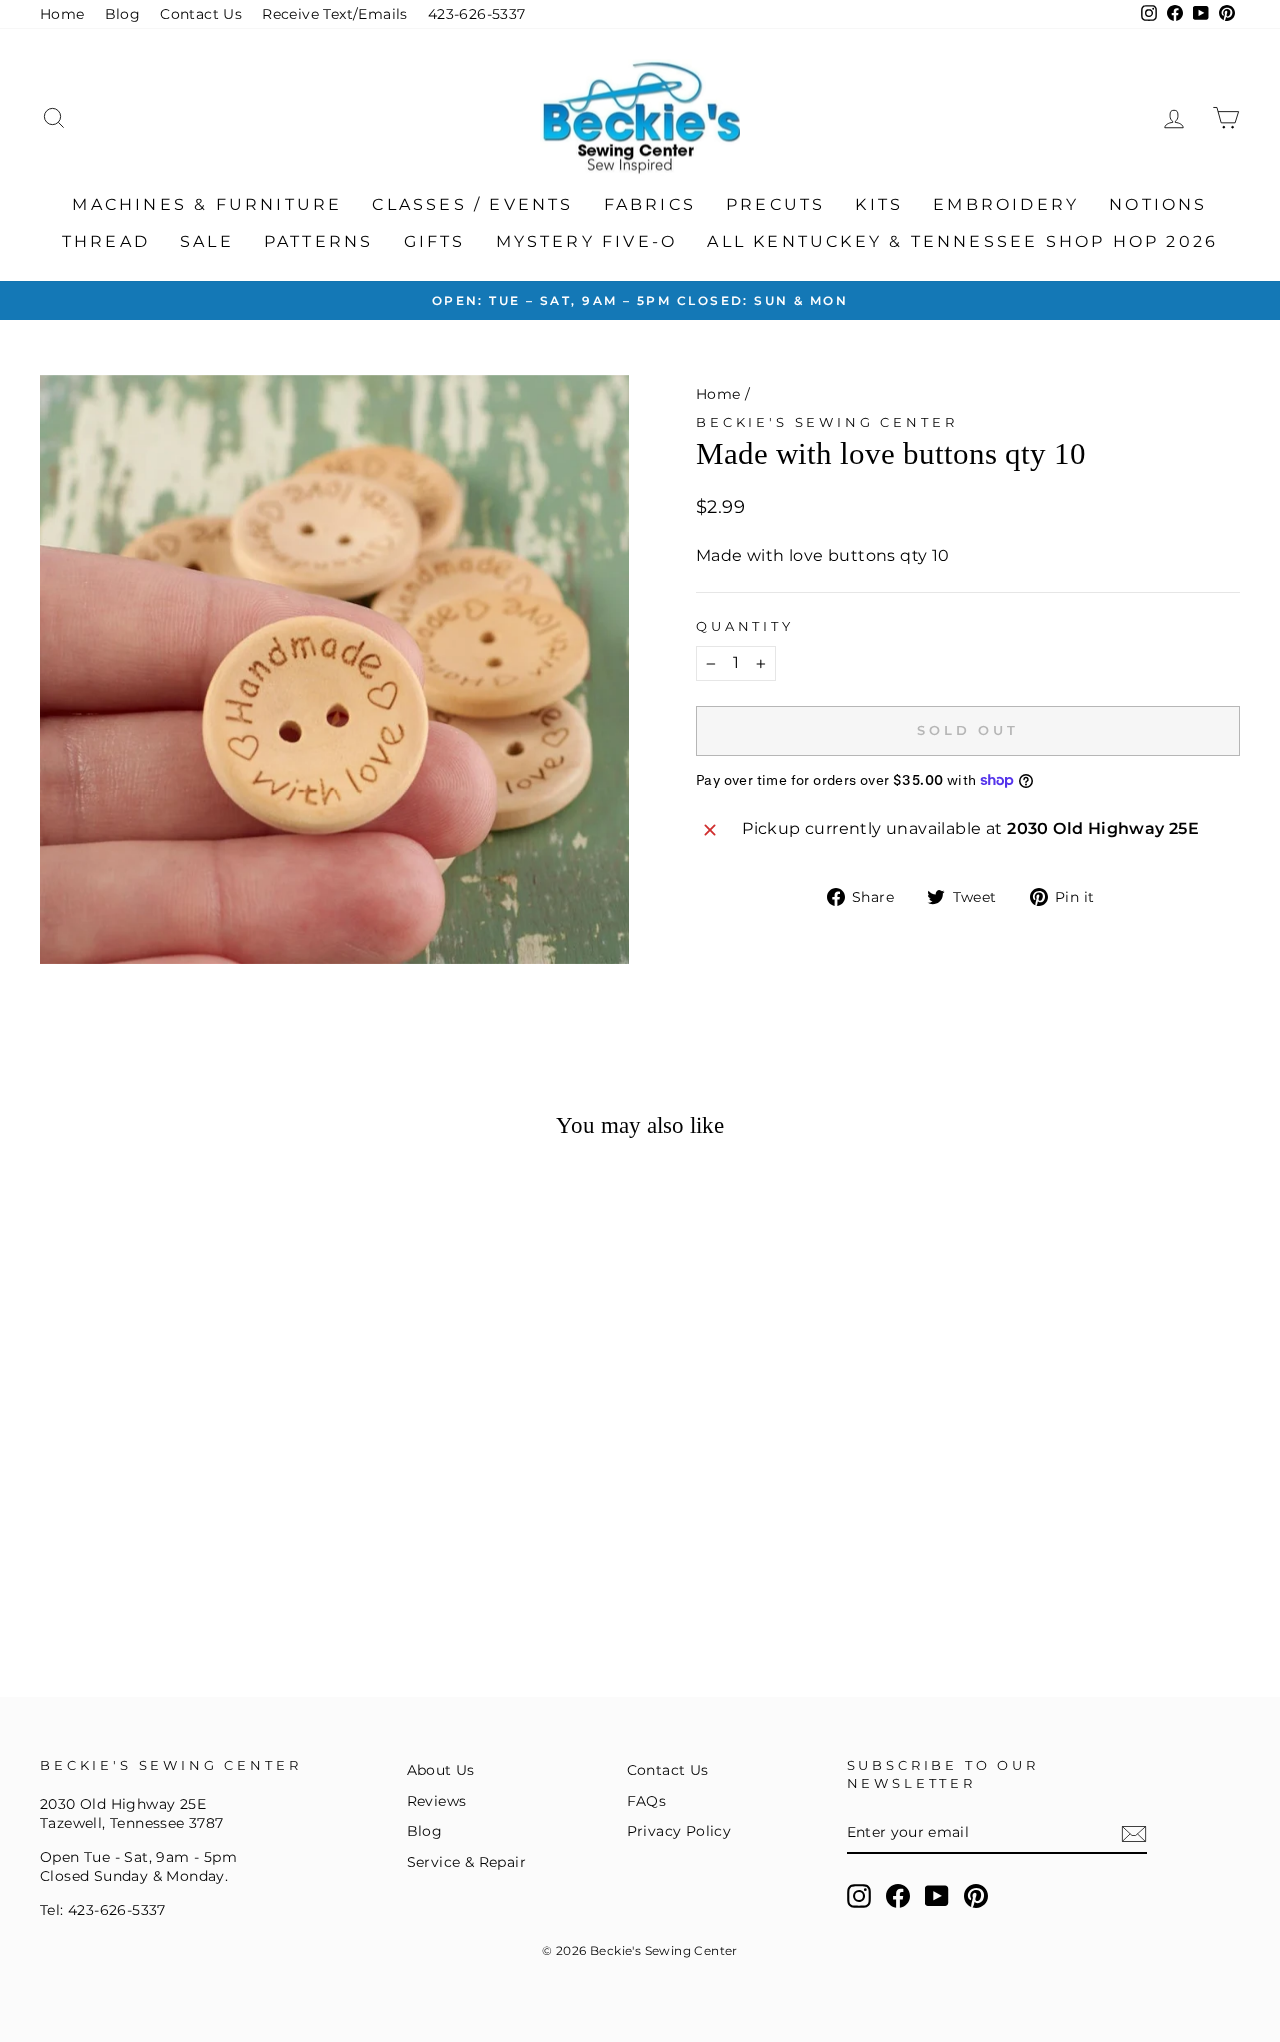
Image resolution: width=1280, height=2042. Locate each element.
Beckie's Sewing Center (826, 422)
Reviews (437, 1801)
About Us (441, 1770)
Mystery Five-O (587, 241)
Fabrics (650, 204)
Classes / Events (472, 204)
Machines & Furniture (207, 204)
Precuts (775, 204)
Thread (106, 241)
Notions (1158, 204)
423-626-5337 (477, 14)
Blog (123, 14)
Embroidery (1006, 204)
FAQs (647, 1801)
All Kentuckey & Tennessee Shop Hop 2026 (962, 241)
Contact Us (201, 14)
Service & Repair (466, 1862)
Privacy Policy (679, 1831)
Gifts (435, 241)
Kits (879, 204)
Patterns (319, 241)
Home (62, 14)
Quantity (745, 626)
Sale (207, 241)
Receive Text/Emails (335, 14)
